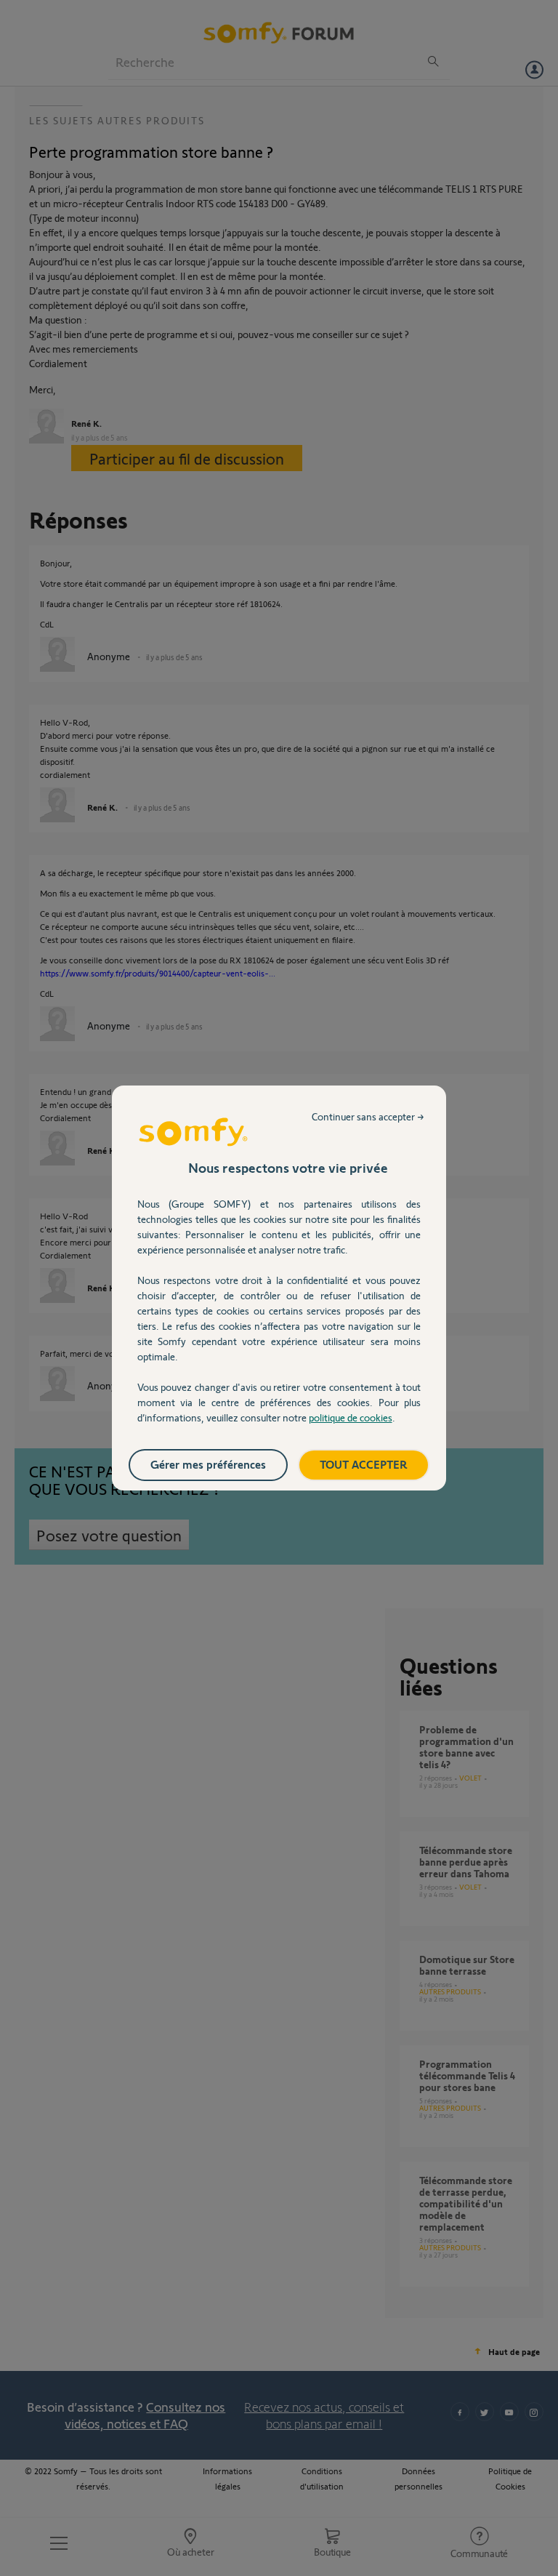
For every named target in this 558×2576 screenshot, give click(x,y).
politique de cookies (351, 1417)
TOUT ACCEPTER (364, 1464)
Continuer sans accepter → (368, 1116)
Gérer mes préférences (208, 1464)
